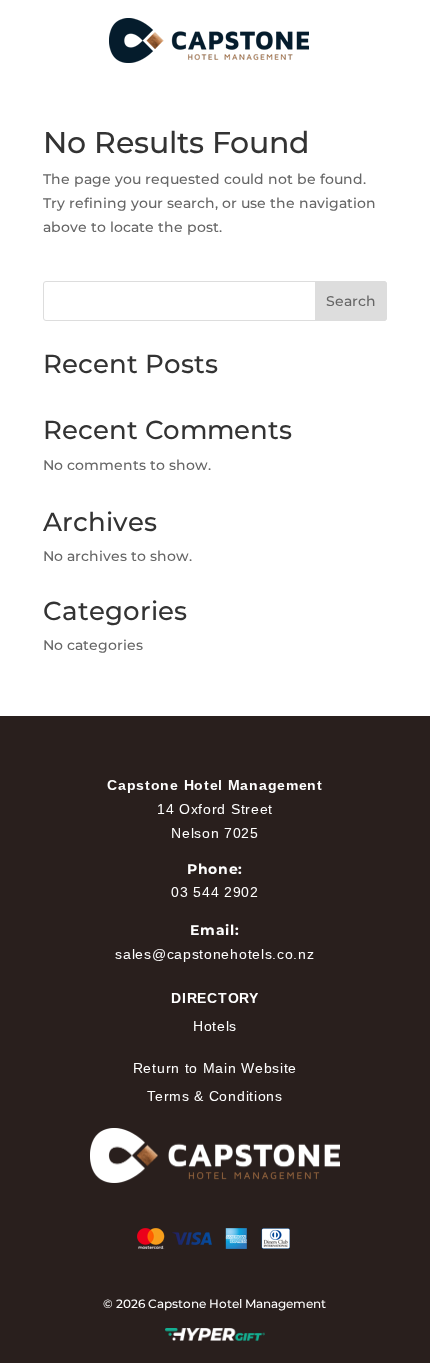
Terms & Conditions (215, 1096)
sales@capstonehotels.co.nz (214, 954)
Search (351, 301)
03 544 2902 (215, 892)
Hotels (215, 1026)
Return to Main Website (215, 1068)
